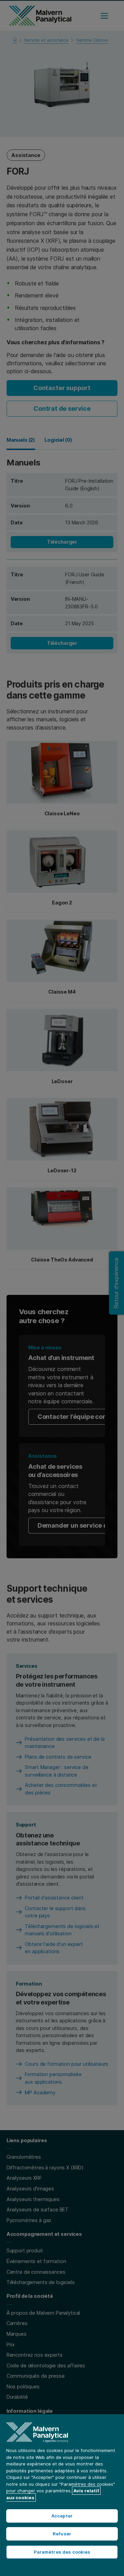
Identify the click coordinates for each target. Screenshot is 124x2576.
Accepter (62, 2516)
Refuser (62, 2534)
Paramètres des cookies (62, 2552)
